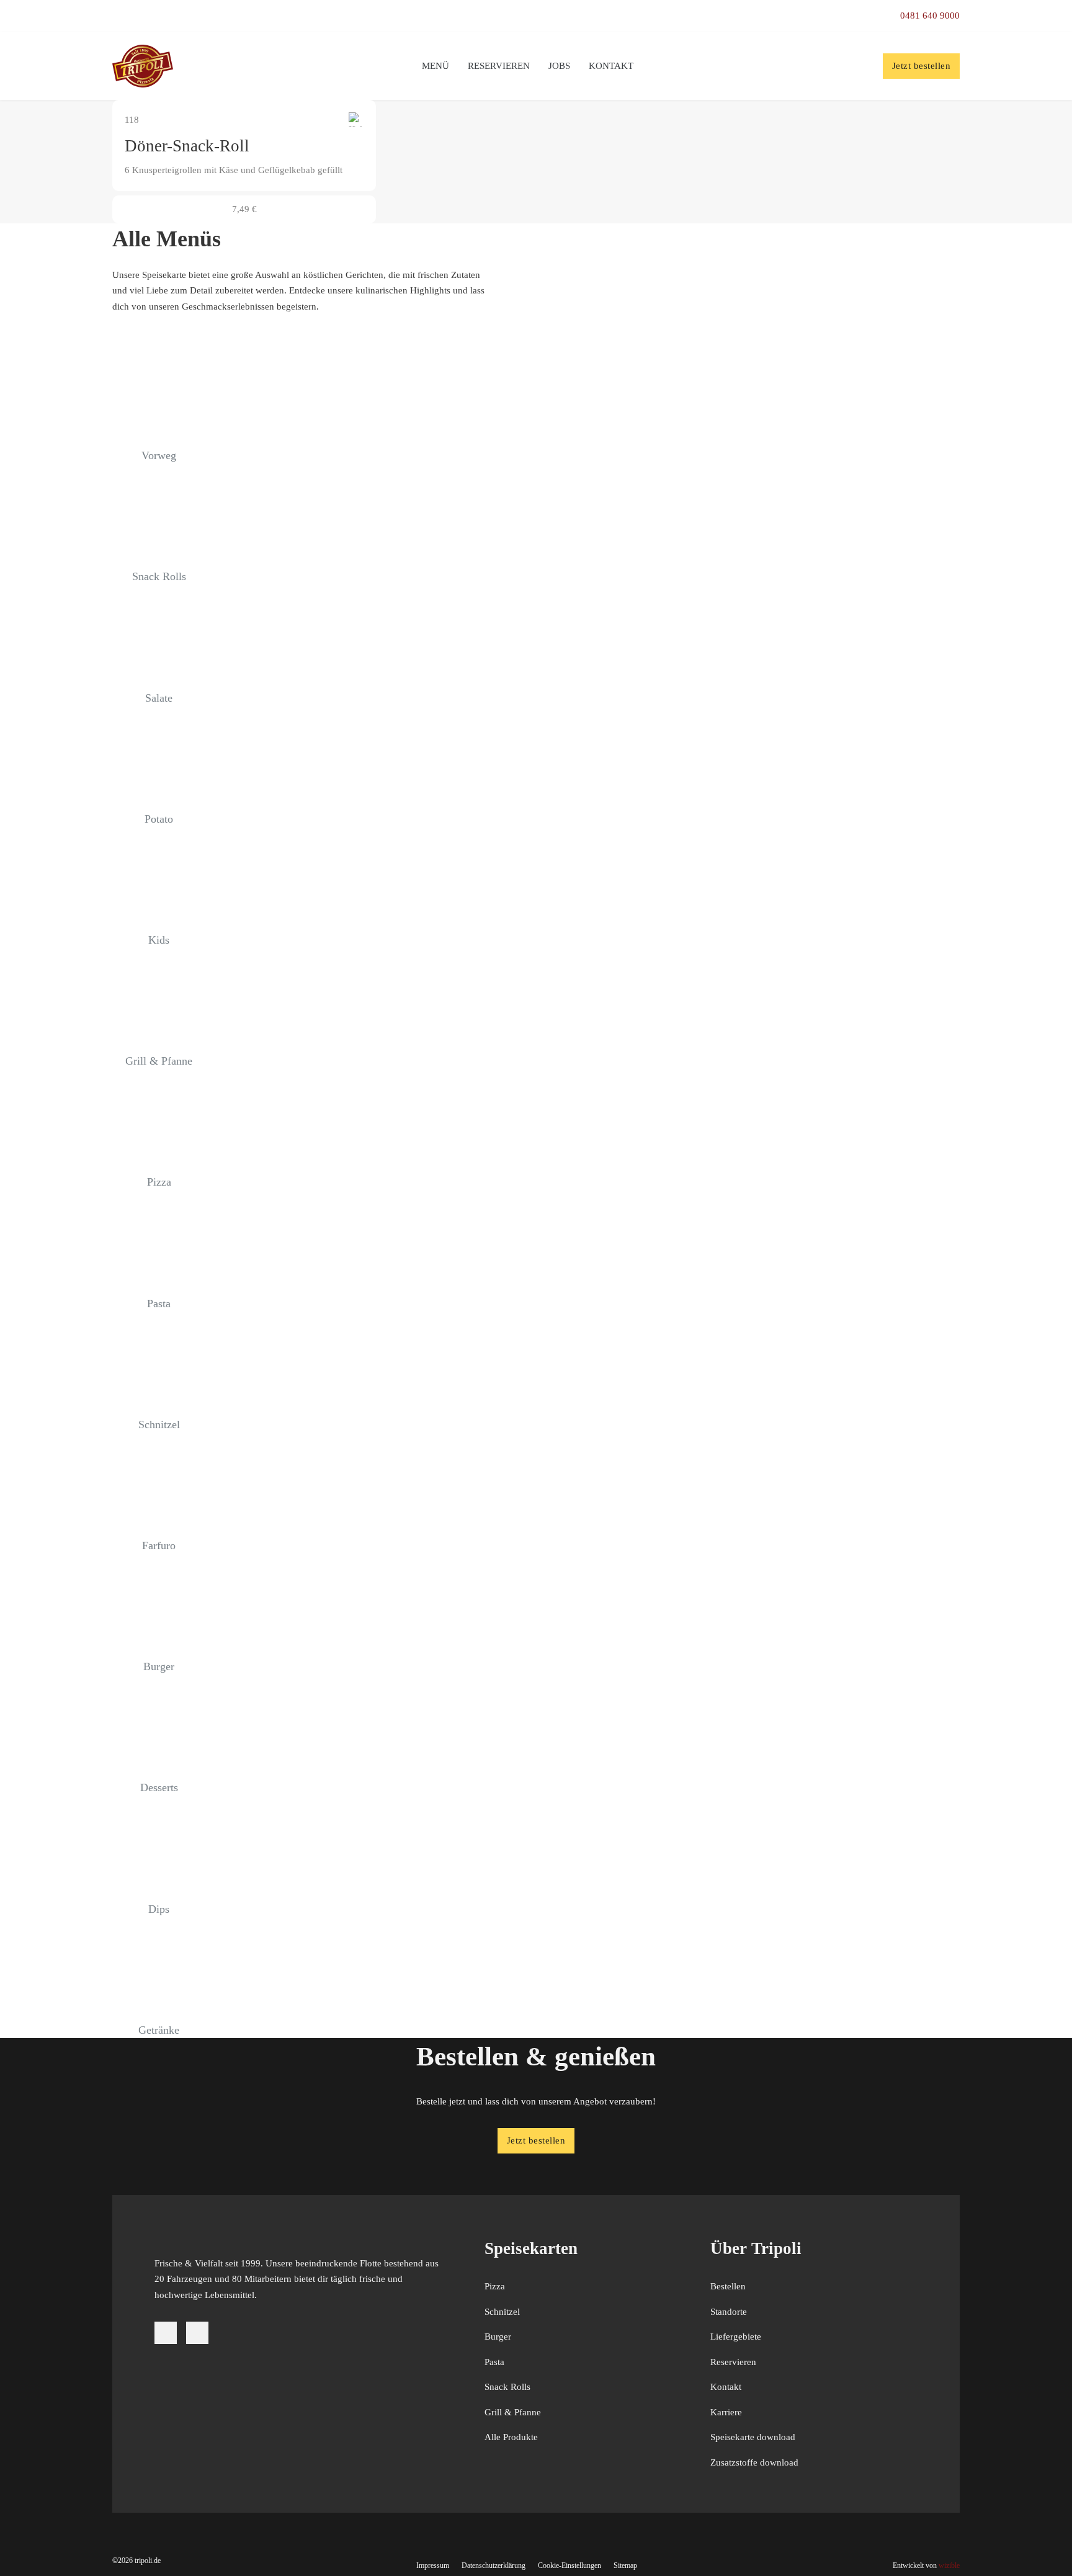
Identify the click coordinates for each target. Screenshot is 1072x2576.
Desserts (159, 1787)
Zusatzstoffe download (754, 2462)
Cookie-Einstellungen (569, 2565)
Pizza (159, 1182)
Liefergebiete (736, 2337)
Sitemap (625, 2565)
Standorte (729, 2312)
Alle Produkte (511, 2437)
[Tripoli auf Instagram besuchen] (197, 2333)
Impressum (433, 2565)
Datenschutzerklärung (494, 2565)
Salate (159, 698)
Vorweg (159, 455)
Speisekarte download (753, 2437)
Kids (159, 940)
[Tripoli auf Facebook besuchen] (166, 2333)
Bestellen (728, 2286)
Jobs (559, 66)
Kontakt (611, 66)
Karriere (726, 2412)
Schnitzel (159, 1424)
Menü (435, 66)
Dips (159, 1909)
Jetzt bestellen (922, 66)
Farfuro (159, 1545)
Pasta (159, 1304)
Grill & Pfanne (159, 1061)
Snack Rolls (159, 576)
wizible (949, 2565)
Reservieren (499, 66)
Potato (159, 819)
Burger (159, 1666)
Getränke (159, 2030)
